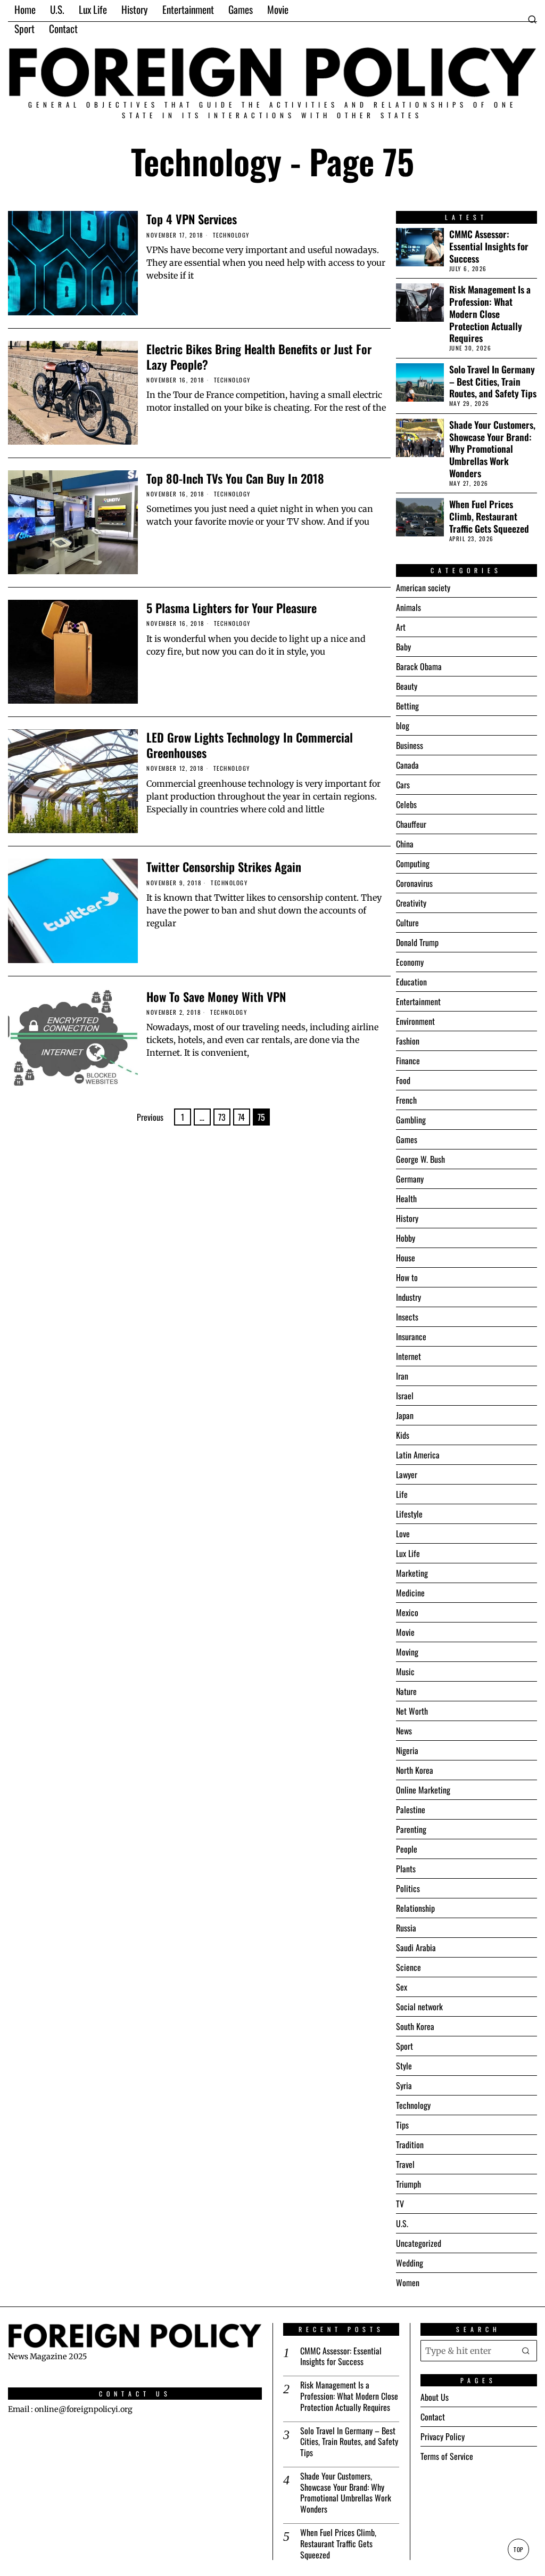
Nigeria (407, 1750)
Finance (408, 1061)
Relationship (415, 1908)
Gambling (411, 1120)
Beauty (407, 686)
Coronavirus (414, 883)
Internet (408, 1356)
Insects (407, 1317)
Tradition (410, 2145)
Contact (433, 2417)
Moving (407, 1652)
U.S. (402, 2223)
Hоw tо (407, 1277)
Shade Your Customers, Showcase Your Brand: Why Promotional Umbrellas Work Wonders (492, 449)
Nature (406, 1691)
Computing (413, 863)
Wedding (410, 2263)
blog (403, 725)
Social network (419, 2007)
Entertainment (418, 1001)
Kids (403, 1435)
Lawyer (407, 1474)
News (404, 1731)
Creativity (411, 903)
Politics (408, 1888)
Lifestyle (409, 1514)
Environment (415, 1021)
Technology (231, 235)
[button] (526, 2351)
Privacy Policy (443, 2436)
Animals (408, 607)
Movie (405, 1632)
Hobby (406, 1238)
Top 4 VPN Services (192, 219)
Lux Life (408, 1553)
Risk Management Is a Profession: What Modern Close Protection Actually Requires (490, 314)
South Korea (415, 2026)
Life (402, 1494)
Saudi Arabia (416, 1947)
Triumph (408, 2184)
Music (405, 1672)
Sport (404, 2046)
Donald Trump (417, 942)
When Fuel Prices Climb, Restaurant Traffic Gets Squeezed (489, 516)
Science (408, 1967)
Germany (410, 1179)
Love (403, 1534)
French (406, 1100)
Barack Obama (419, 666)
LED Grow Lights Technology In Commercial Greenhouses (250, 745)
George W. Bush (420, 1159)
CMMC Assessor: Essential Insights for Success (489, 246)
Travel (405, 2164)
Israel (405, 1396)
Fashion (408, 1041)
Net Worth (412, 1711)
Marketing (412, 1573)
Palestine (411, 1809)
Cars (403, 785)
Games (407, 1139)
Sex (402, 1987)
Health (406, 1199)
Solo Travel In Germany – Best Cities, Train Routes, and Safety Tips (493, 382)
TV (400, 2204)
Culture (407, 923)
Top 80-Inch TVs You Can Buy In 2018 (235, 478)
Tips (402, 2125)
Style (404, 2066)
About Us (435, 2397)
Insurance (411, 1336)
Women (408, 2282)
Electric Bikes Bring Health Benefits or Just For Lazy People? (259, 356)
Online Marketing (423, 1790)
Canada (407, 765)
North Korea (415, 1770)
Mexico (407, 1612)
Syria (404, 2085)
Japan (405, 1415)
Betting (407, 706)
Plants (406, 1869)
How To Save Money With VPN (216, 996)
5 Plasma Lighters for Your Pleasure (232, 608)
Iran (402, 1376)
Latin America (418, 1455)
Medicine (410, 1593)
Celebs (406, 804)
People (407, 1849)
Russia (406, 1928)
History (407, 1218)
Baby (403, 647)
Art (401, 627)
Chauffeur (411, 824)
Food (403, 1080)
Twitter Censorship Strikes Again (224, 866)
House (406, 1258)
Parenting (411, 1829)
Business (410, 745)
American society (423, 588)
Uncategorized (419, 2243)
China (405, 844)
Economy (410, 962)
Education (411, 982)
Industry (408, 1297)
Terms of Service (447, 2456)
